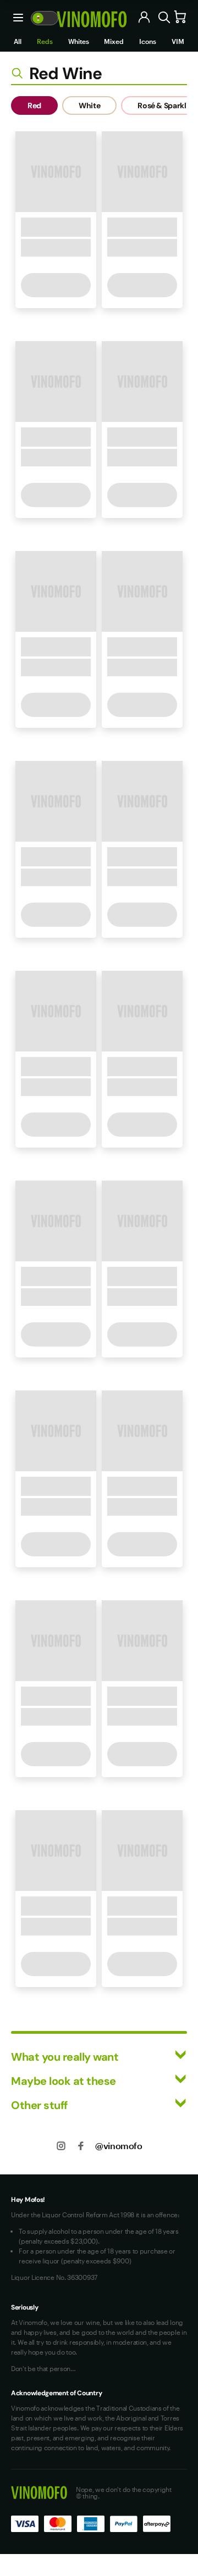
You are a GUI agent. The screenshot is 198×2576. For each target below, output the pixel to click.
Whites (79, 41)
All (18, 41)
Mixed (114, 41)
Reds (45, 41)
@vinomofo (119, 2146)
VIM (178, 41)
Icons (148, 41)
